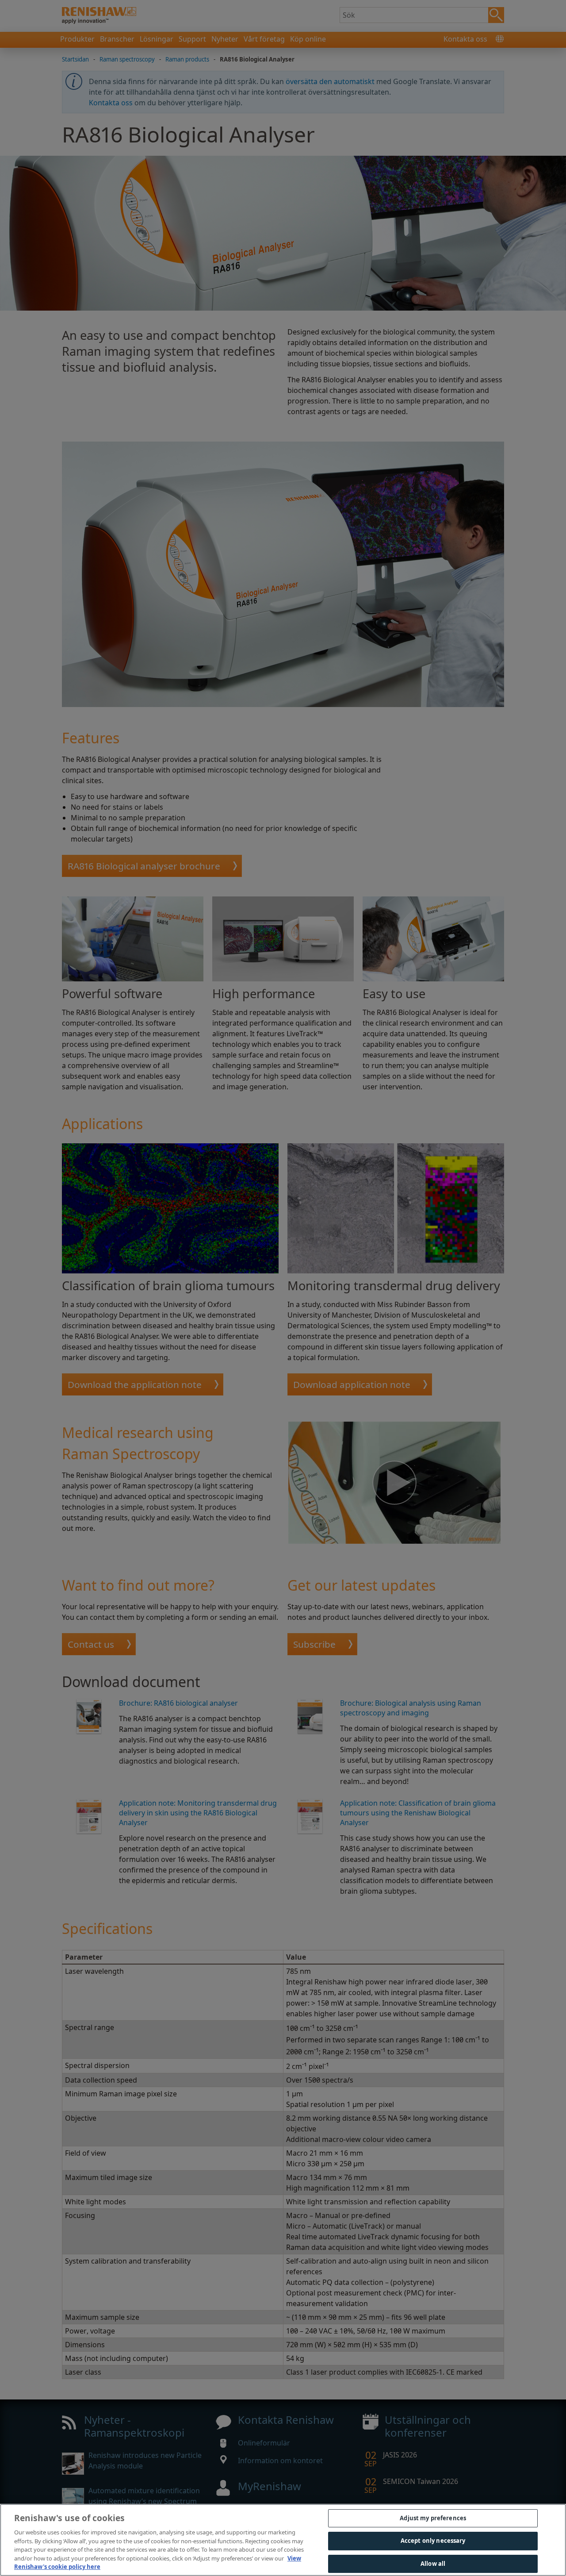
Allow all (433, 2564)
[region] (283, 2540)
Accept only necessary (433, 2541)
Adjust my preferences (433, 2518)
